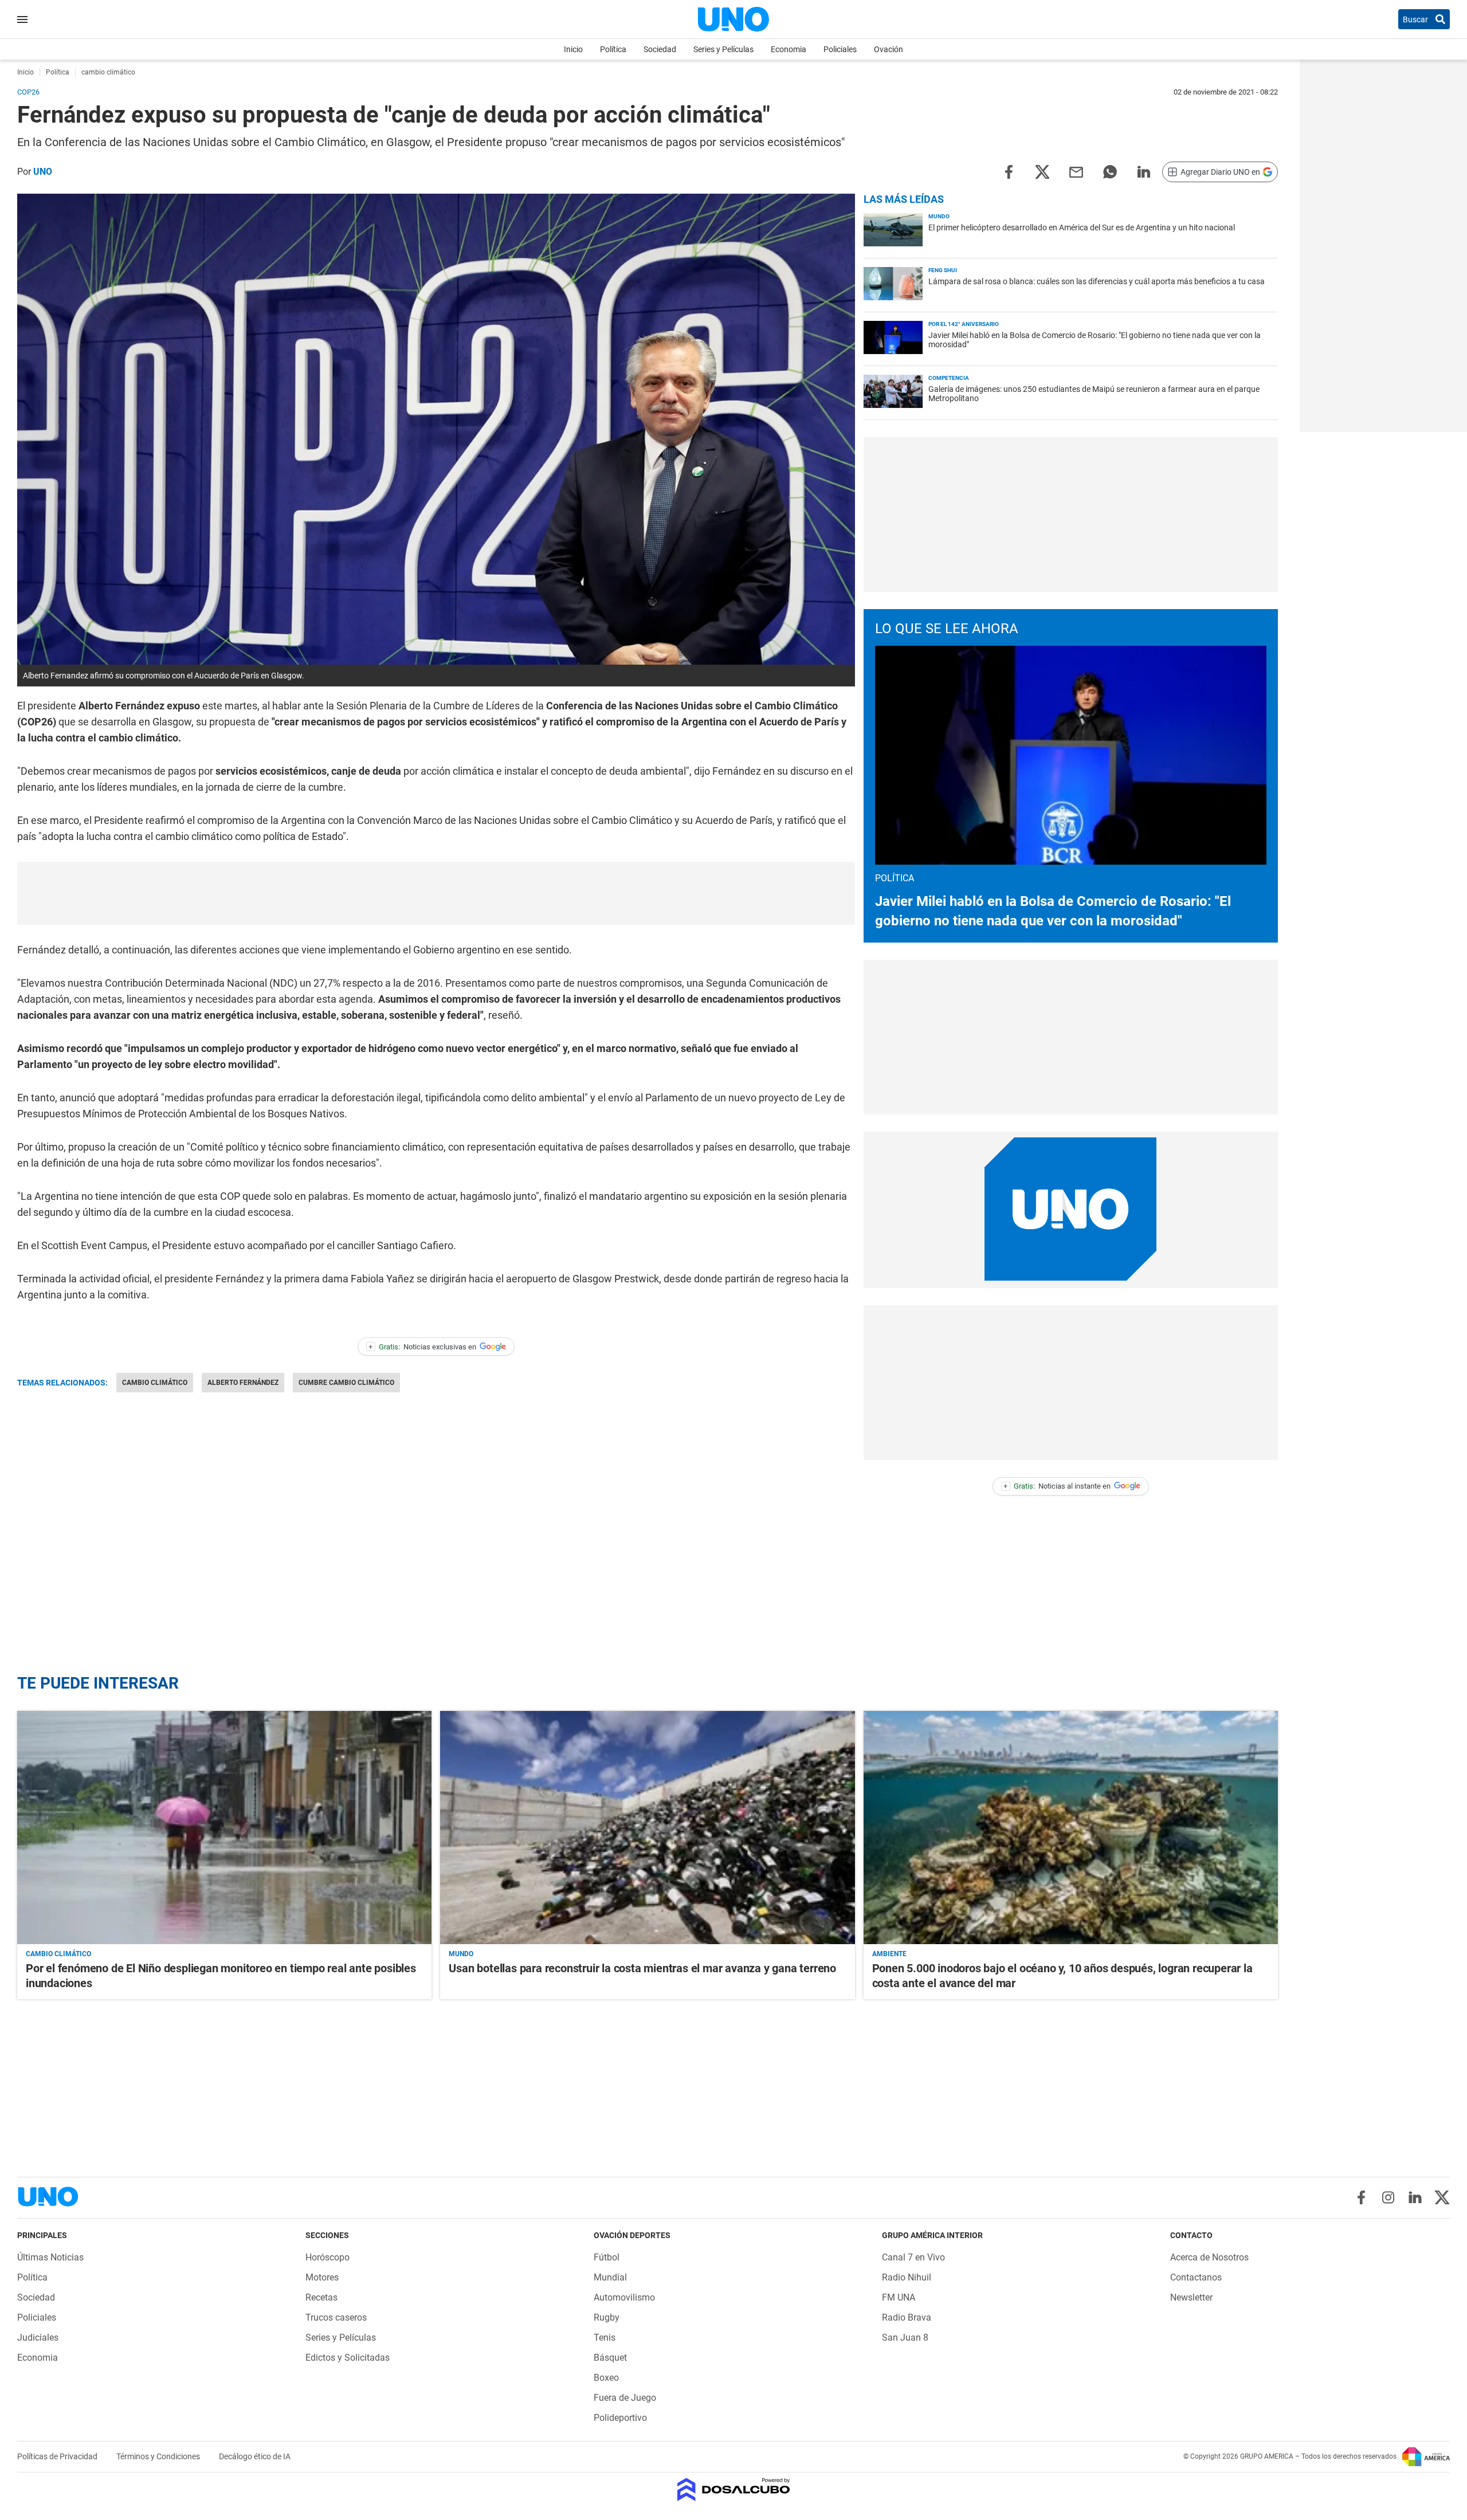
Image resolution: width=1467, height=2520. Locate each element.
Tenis (605, 2338)
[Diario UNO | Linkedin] (1415, 2197)
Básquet (610, 2358)
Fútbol (607, 2257)
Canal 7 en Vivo (913, 2257)
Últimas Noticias (50, 2257)
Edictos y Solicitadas (348, 2358)
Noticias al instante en (1057, 1486)
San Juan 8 (905, 2338)
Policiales (840, 49)
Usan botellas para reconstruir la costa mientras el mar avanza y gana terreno (642, 1968)
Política (613, 49)
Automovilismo (624, 2297)
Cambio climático (58, 1954)
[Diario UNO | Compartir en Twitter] (1042, 171)
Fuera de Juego (625, 2398)
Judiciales (38, 2338)
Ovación (889, 49)
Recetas (321, 2297)
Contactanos (1196, 2277)
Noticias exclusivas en (422, 1347)
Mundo (939, 216)
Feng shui (943, 270)
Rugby (607, 2317)
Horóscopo (327, 2257)
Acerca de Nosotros (1209, 2257)
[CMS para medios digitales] (734, 2490)
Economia (789, 49)
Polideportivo (620, 2418)
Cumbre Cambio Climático (346, 1383)
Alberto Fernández (243, 1383)
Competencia (949, 378)
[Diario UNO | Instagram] (1388, 2197)
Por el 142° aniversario (964, 324)
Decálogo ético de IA (255, 2456)
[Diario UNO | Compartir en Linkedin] (1144, 171)
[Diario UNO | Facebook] (1361, 2197)
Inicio (573, 49)
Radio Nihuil (907, 2277)
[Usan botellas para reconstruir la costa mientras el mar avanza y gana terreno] (647, 1828)
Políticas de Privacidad (58, 2456)
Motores (322, 2277)
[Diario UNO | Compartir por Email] (1076, 171)
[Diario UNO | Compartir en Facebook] (1009, 171)
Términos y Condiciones (159, 2456)
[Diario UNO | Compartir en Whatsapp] (1110, 171)
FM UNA (899, 2297)
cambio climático (155, 1383)
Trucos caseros (336, 2317)
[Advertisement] (436, 893)
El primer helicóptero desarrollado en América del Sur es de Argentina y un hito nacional (1082, 227)
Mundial (610, 2277)
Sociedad (660, 49)
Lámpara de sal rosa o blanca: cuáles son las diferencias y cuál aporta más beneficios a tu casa (1097, 281)
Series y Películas (723, 49)
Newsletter (1191, 2297)
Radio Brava (907, 2317)
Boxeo (606, 2378)
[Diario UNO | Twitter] (1442, 2197)
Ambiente (889, 1954)
